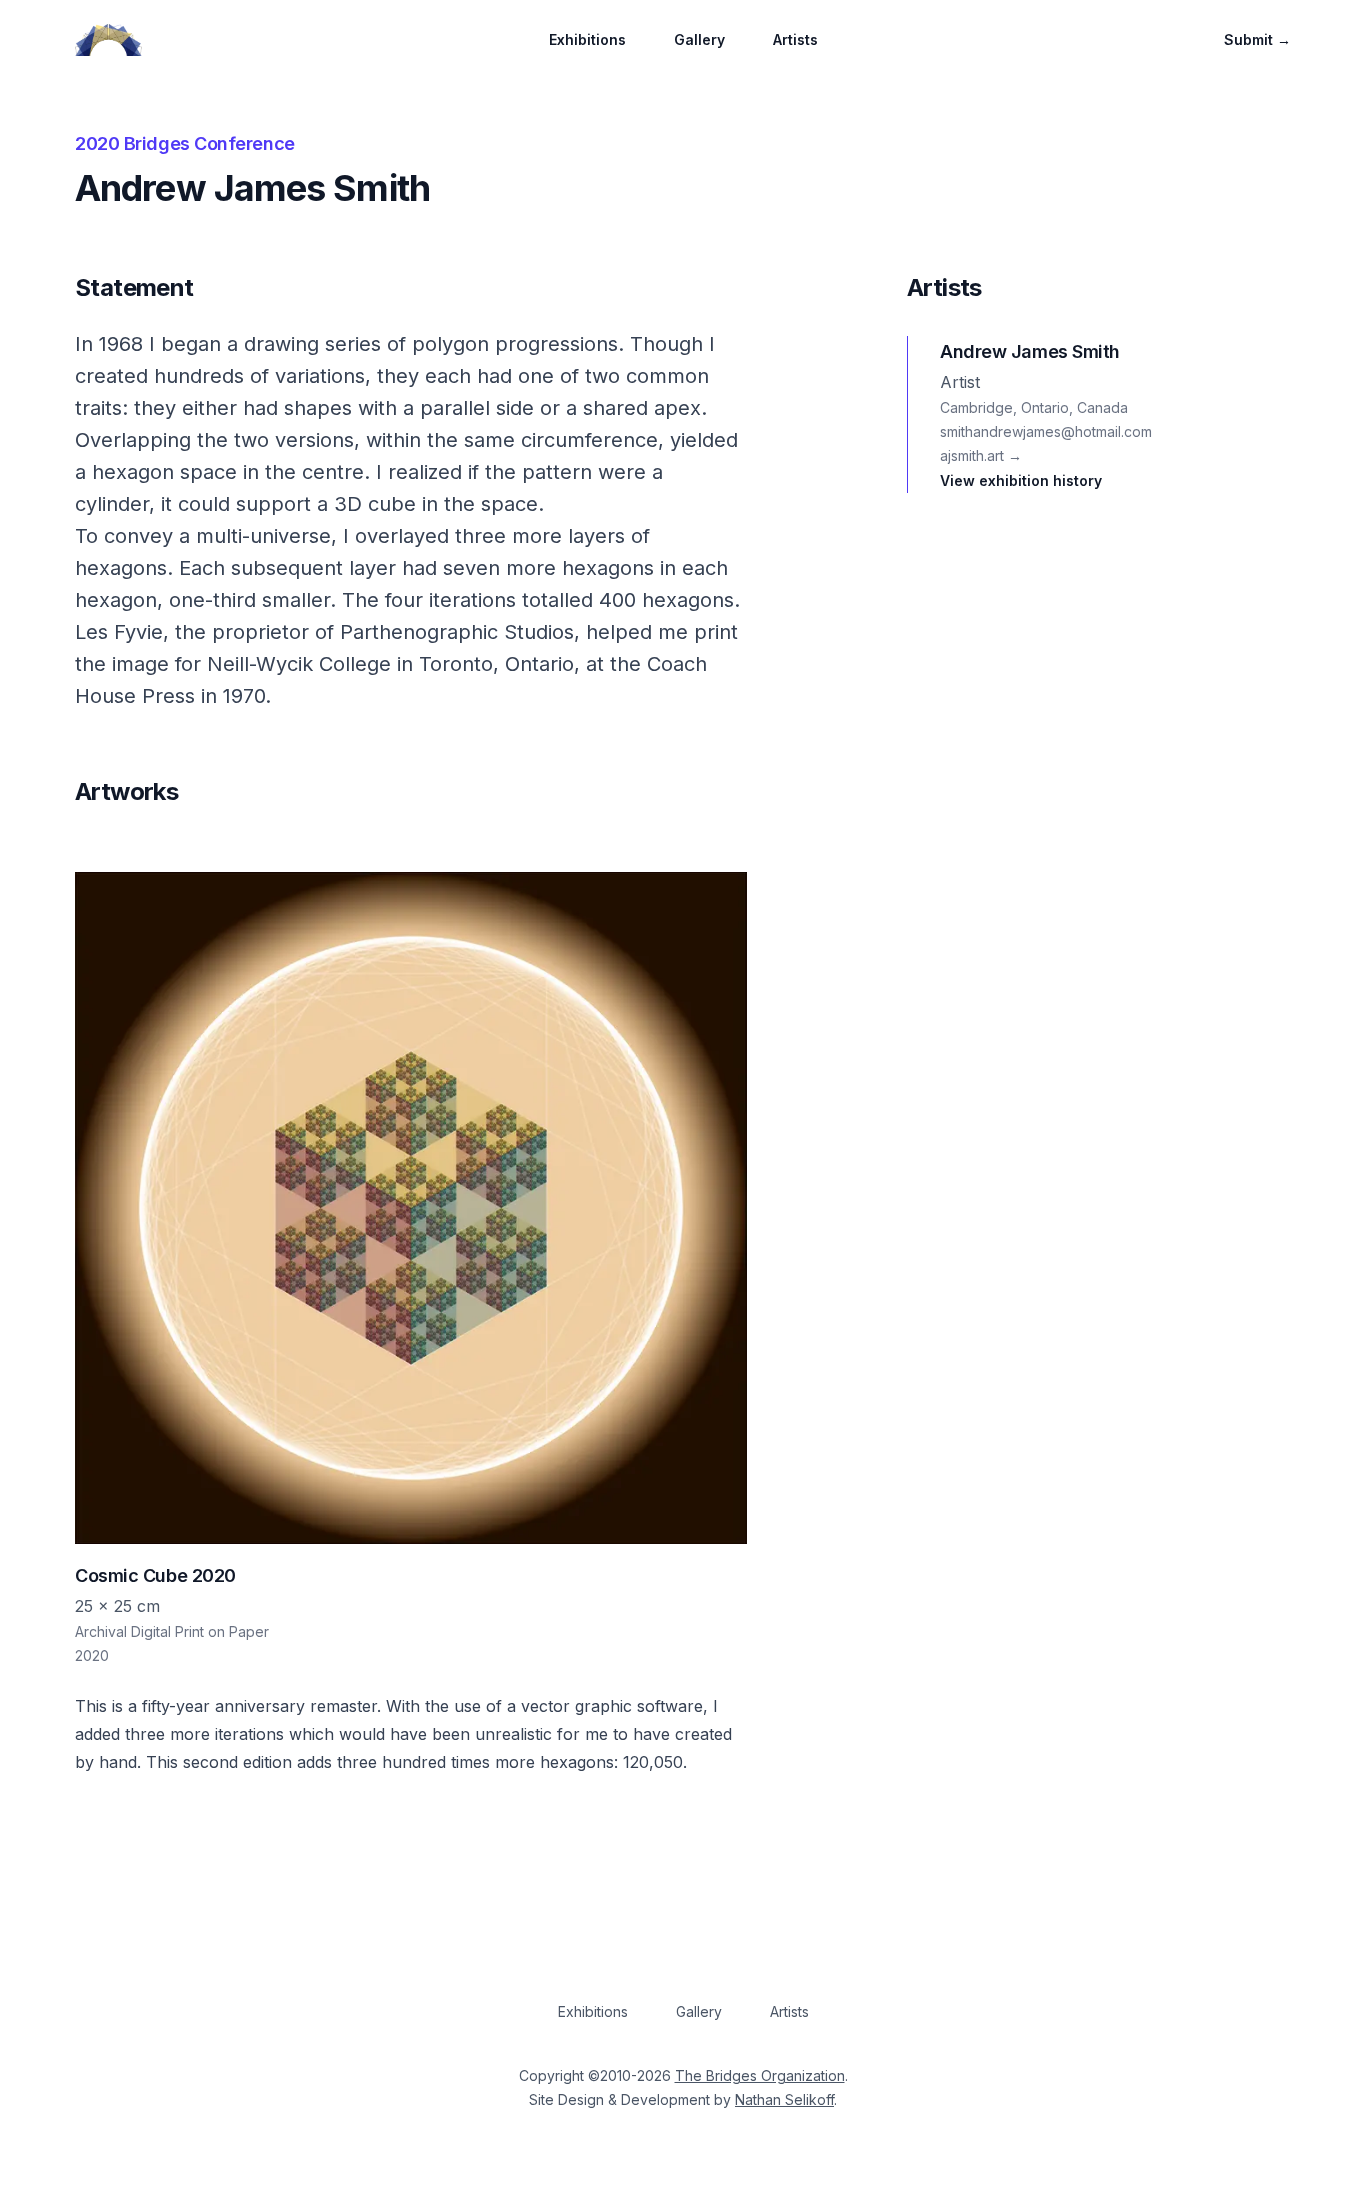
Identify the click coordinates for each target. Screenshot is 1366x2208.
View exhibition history (1021, 480)
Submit (1257, 39)
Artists (795, 39)
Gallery (699, 39)
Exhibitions (587, 39)
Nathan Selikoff (784, 2099)
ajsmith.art (981, 455)
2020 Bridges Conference (185, 143)
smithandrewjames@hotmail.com (1046, 431)
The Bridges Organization (760, 2075)
